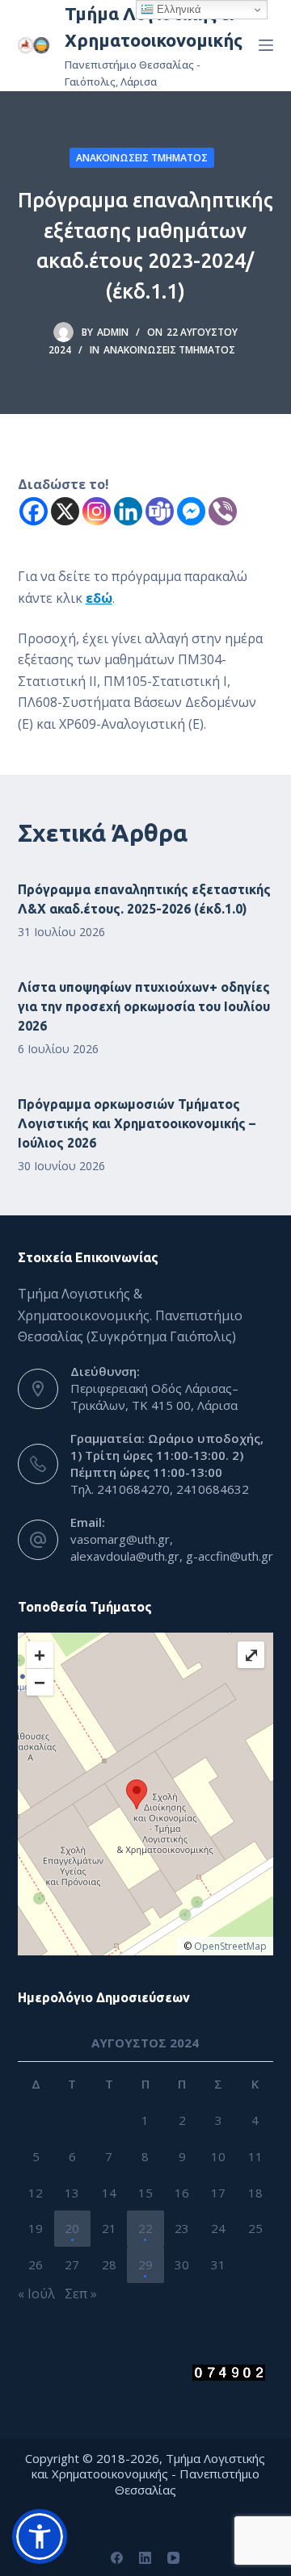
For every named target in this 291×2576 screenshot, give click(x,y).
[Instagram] (97, 511)
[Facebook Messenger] (191, 511)
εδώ (99, 598)
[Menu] (266, 45)
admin (113, 332)
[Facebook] (34, 511)
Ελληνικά (177, 9)
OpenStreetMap (230, 1946)
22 (145, 2228)
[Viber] (223, 511)
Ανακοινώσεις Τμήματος (142, 158)
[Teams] (160, 511)
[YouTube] (173, 2558)
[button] (40, 2536)
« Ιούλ (36, 2294)
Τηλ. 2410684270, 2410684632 (160, 1489)
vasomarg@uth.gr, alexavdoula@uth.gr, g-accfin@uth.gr (172, 1547)
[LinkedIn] (145, 2558)
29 (145, 2264)
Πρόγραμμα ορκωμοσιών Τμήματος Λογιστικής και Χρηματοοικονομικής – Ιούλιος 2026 (137, 1123)
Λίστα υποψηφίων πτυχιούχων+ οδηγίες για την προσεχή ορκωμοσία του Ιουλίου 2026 (144, 1006)
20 (72, 2228)
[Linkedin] (128, 511)
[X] (65, 511)
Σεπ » (81, 2294)
